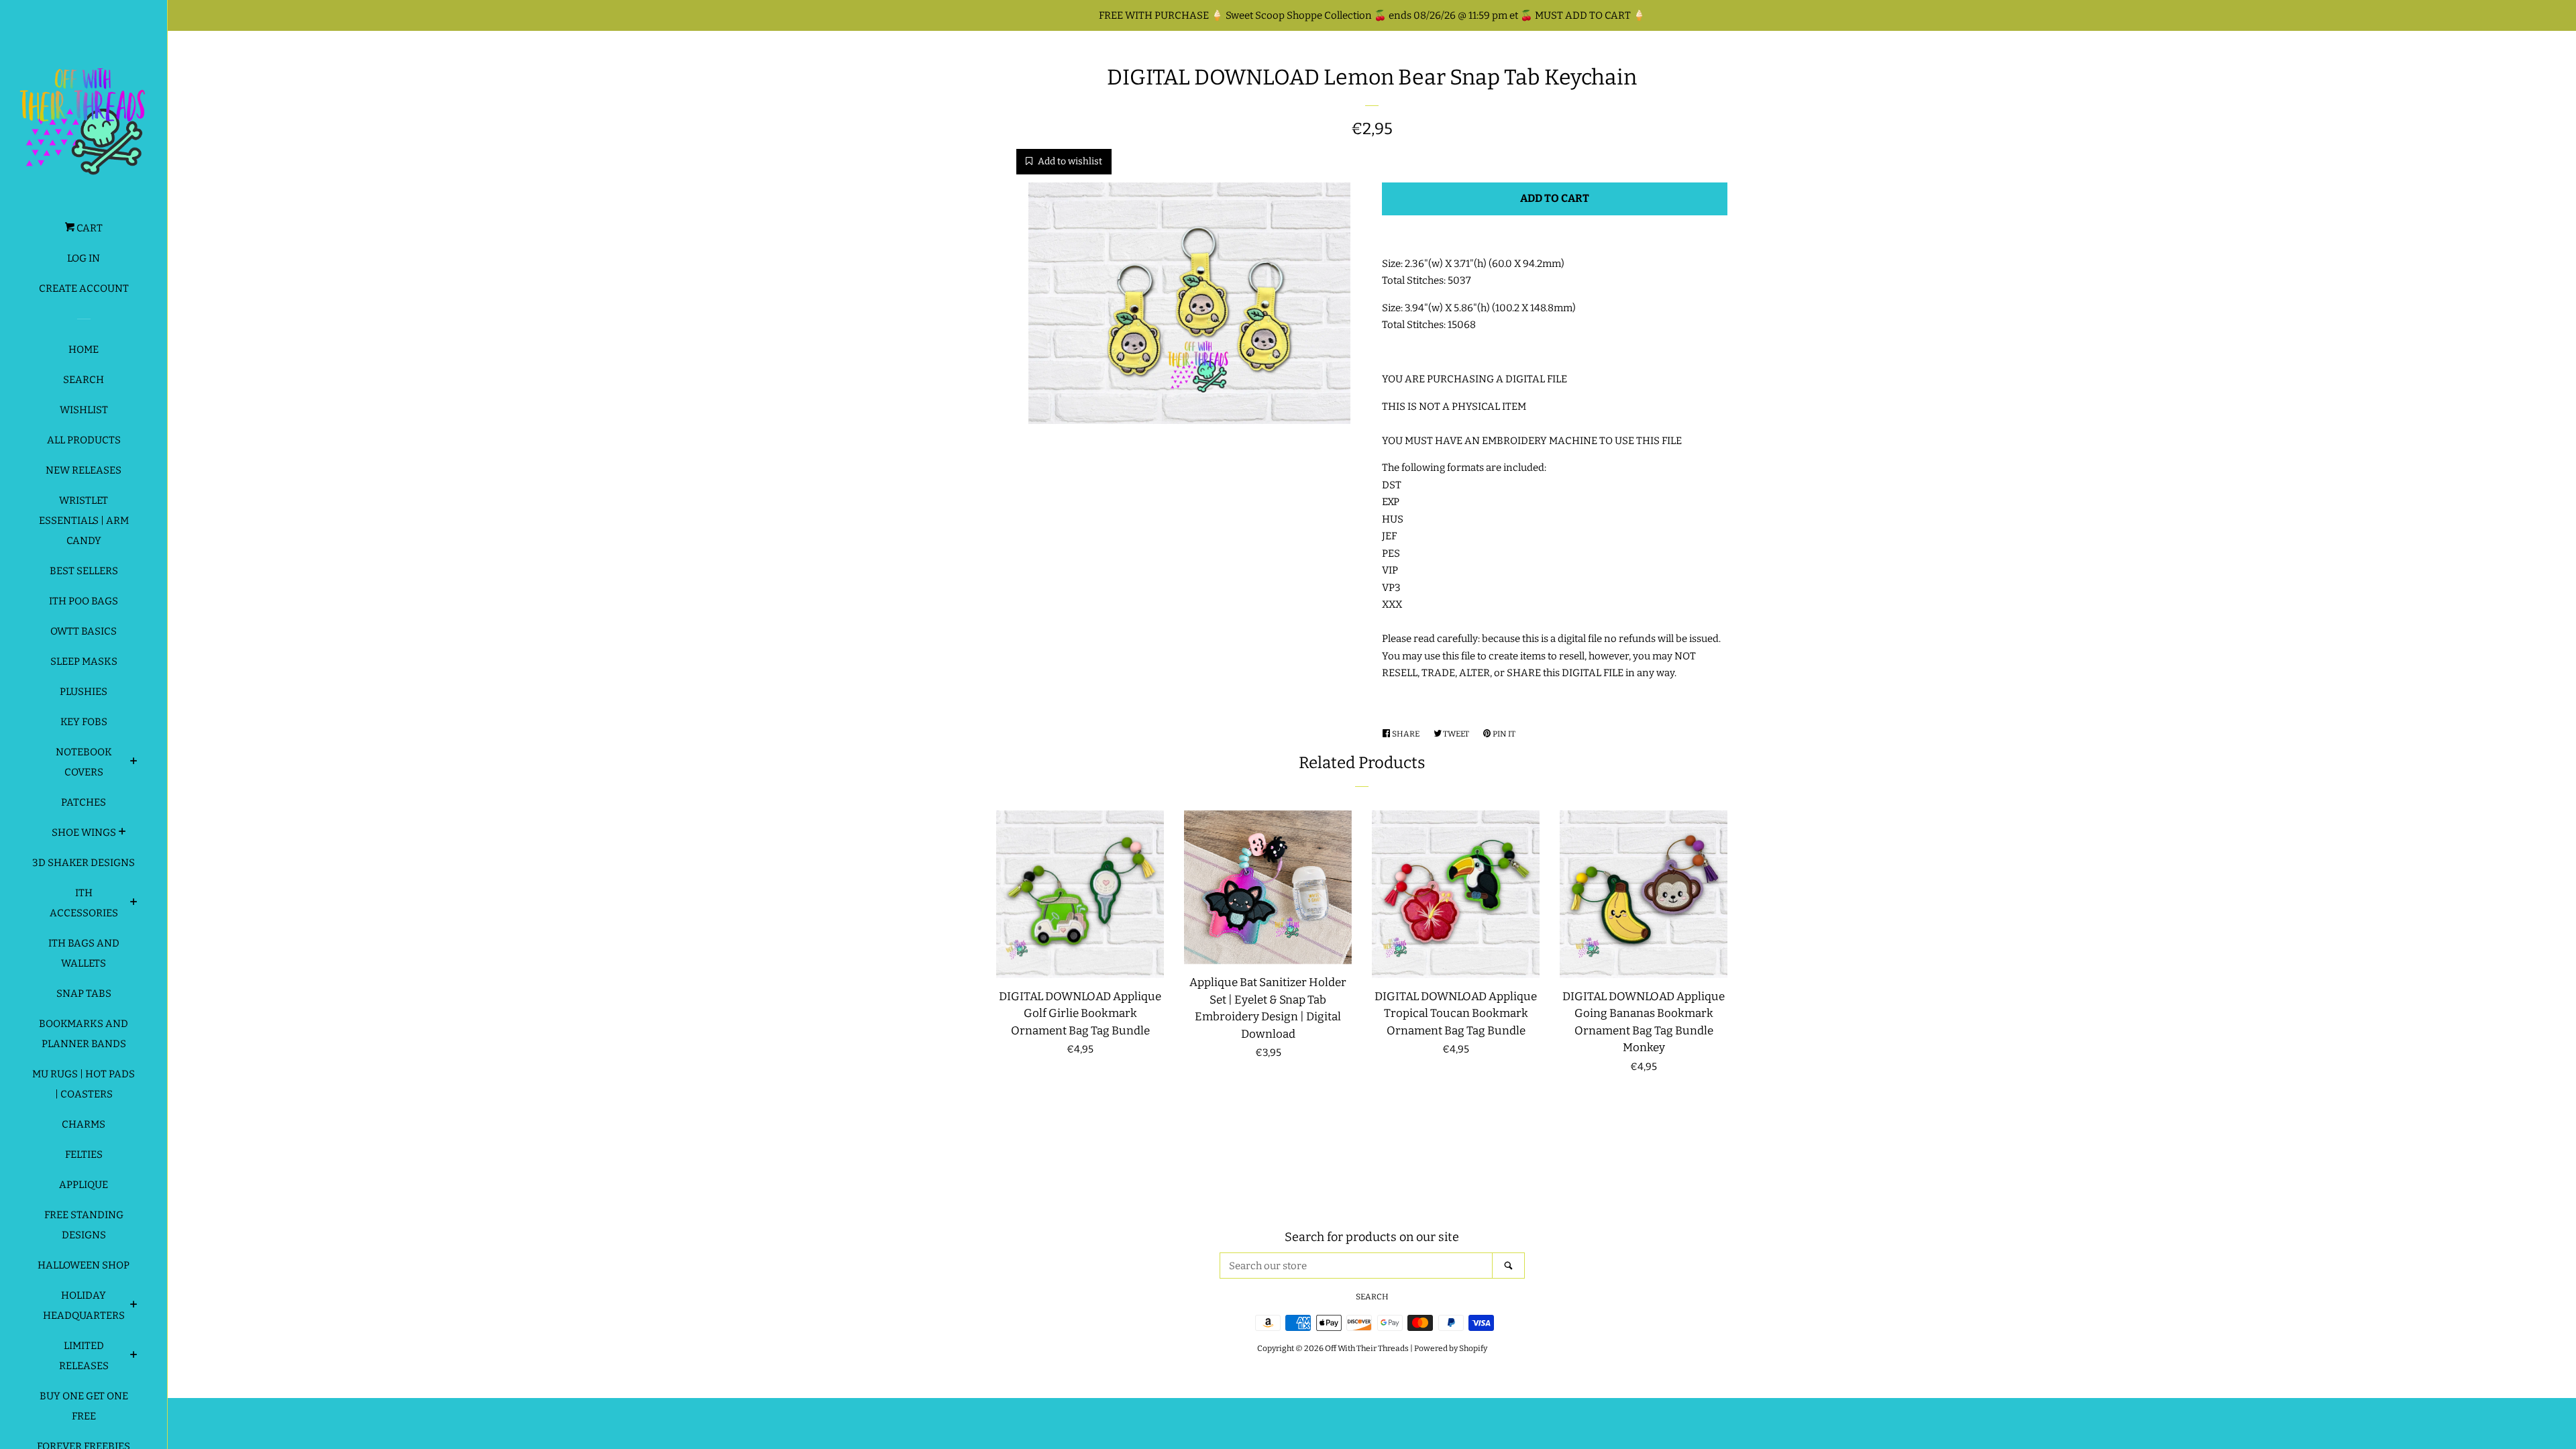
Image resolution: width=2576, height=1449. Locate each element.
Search (84, 380)
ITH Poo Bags (84, 601)
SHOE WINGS (84, 833)
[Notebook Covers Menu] (134, 763)
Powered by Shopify (1451, 1348)
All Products (84, 440)
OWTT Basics (84, 631)
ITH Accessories (84, 903)
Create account (84, 288)
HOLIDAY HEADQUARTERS (84, 1305)
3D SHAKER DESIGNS (84, 863)
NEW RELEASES (84, 470)
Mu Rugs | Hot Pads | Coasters (84, 1084)
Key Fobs (84, 722)
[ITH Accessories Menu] (134, 904)
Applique (84, 1185)
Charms (84, 1124)
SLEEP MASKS (84, 661)
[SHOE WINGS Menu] (122, 833)
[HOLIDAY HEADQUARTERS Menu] (134, 1306)
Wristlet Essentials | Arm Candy (84, 521)
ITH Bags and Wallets (84, 953)
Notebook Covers (84, 762)
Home (84, 350)
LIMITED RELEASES (84, 1356)
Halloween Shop (84, 1265)
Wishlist (84, 410)
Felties (84, 1155)
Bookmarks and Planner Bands (84, 1034)
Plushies (84, 692)
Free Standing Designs (84, 1225)
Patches (84, 802)
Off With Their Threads (1367, 1348)
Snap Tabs (84, 994)
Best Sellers (84, 571)
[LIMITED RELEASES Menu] (134, 1356)
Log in (84, 258)
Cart (89, 228)
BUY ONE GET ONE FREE (84, 1406)
